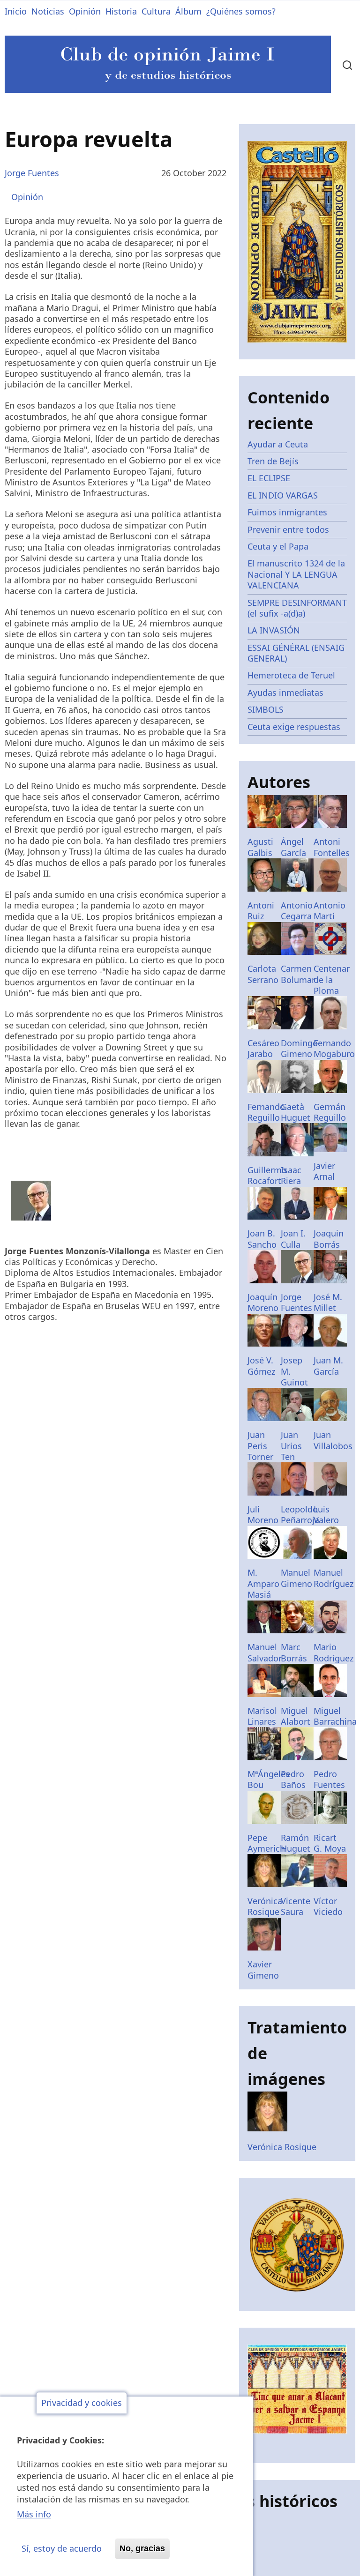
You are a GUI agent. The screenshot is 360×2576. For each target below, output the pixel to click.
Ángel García (293, 847)
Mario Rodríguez (334, 1652)
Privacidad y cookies (82, 2403)
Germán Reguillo (330, 1112)
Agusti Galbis (260, 847)
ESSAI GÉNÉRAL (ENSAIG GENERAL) (296, 653)
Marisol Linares (262, 1716)
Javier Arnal (324, 1171)
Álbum (188, 11)
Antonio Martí (330, 911)
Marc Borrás (294, 1652)
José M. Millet (328, 1302)
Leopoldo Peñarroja (300, 1515)
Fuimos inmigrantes (287, 512)
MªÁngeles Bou (269, 1779)
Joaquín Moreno (263, 1302)
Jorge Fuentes (32, 173)
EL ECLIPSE (269, 478)
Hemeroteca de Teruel (291, 675)
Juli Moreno (263, 1515)
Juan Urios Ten (291, 1446)
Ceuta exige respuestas (294, 727)
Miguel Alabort (296, 1716)
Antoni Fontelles (332, 847)
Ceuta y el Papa (278, 546)
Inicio (16, 11)
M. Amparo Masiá (263, 1583)
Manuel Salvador (265, 1652)
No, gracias (142, 2548)
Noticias (48, 11)
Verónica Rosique (265, 1906)
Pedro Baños (293, 1779)
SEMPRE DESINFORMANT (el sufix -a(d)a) (297, 608)
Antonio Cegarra (297, 911)
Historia (121, 11)
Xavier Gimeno (263, 1969)
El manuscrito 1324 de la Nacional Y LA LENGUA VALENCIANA (296, 574)
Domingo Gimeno (299, 1048)
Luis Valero (326, 1515)
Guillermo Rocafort (267, 1175)
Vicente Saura (296, 1906)
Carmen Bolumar (298, 974)
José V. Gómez (261, 1366)
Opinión (85, 11)
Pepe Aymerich (266, 1843)
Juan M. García (328, 1366)
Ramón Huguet (296, 1843)
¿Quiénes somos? (241, 11)
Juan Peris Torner (260, 1446)
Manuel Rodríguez (334, 1578)
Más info (34, 2514)
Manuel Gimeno (296, 1578)
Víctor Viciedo (328, 1906)
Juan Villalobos (333, 1440)
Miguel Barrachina (335, 1716)
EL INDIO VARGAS (283, 495)
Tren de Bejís (273, 461)
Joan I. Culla (293, 1239)
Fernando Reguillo (266, 1112)
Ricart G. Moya (330, 1843)
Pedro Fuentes (329, 1779)
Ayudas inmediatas (285, 692)
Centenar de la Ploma (332, 979)
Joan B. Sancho (262, 1239)
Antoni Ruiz (261, 911)
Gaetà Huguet (296, 1112)
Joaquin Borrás (329, 1239)
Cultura (156, 11)
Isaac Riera (291, 1175)
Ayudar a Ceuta (278, 444)
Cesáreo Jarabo (263, 1048)
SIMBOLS (266, 709)
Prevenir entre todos (288, 529)
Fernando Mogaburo (334, 1048)
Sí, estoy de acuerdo (62, 2548)
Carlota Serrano (263, 974)
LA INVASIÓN (274, 630)
